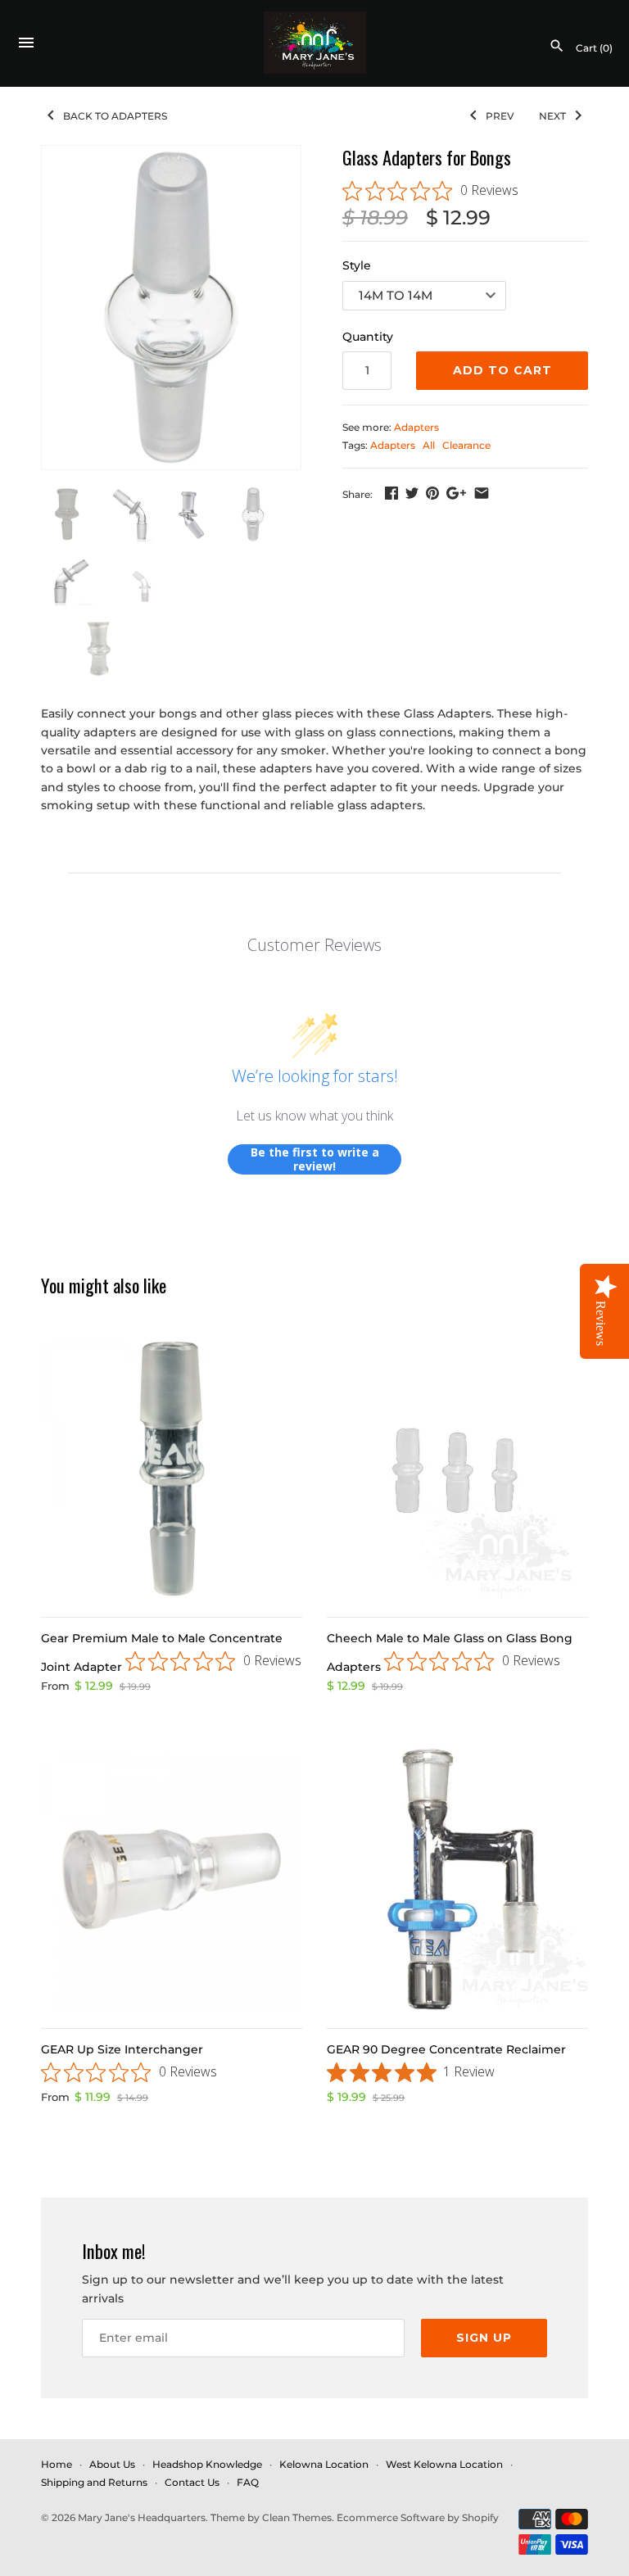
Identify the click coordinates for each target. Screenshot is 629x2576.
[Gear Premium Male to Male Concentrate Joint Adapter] (172, 1468)
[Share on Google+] (456, 493)
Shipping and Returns (94, 2482)
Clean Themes (297, 2517)
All (429, 445)
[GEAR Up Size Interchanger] (172, 1879)
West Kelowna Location (444, 2464)
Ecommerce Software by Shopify (418, 2517)
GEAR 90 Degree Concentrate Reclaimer (446, 2049)
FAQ (248, 2482)
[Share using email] (482, 493)
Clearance (466, 445)
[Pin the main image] (432, 493)
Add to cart (502, 370)
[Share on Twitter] (412, 493)
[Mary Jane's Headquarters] (315, 43)
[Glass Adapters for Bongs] (171, 308)
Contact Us (192, 2482)
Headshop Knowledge (207, 2464)
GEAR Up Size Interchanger (122, 2049)
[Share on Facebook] (391, 493)
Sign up (484, 2338)
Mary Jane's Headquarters (142, 2517)
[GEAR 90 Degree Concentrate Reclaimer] (457, 1879)
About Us (112, 2464)
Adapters (416, 427)
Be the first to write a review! (315, 1159)
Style (357, 265)
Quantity (368, 337)
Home (57, 2464)
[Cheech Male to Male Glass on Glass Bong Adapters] (457, 1468)
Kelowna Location (324, 2464)
